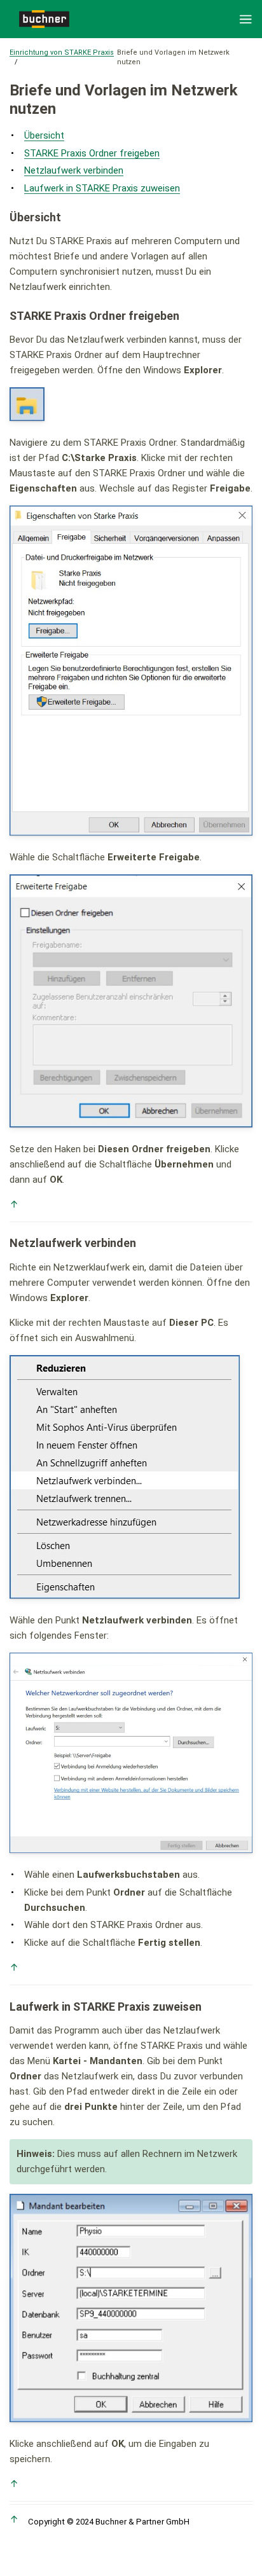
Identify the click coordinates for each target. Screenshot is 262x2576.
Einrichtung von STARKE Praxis (62, 52)
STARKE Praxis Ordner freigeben (92, 153)
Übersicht (44, 135)
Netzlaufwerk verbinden (74, 170)
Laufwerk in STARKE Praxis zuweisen (102, 188)
